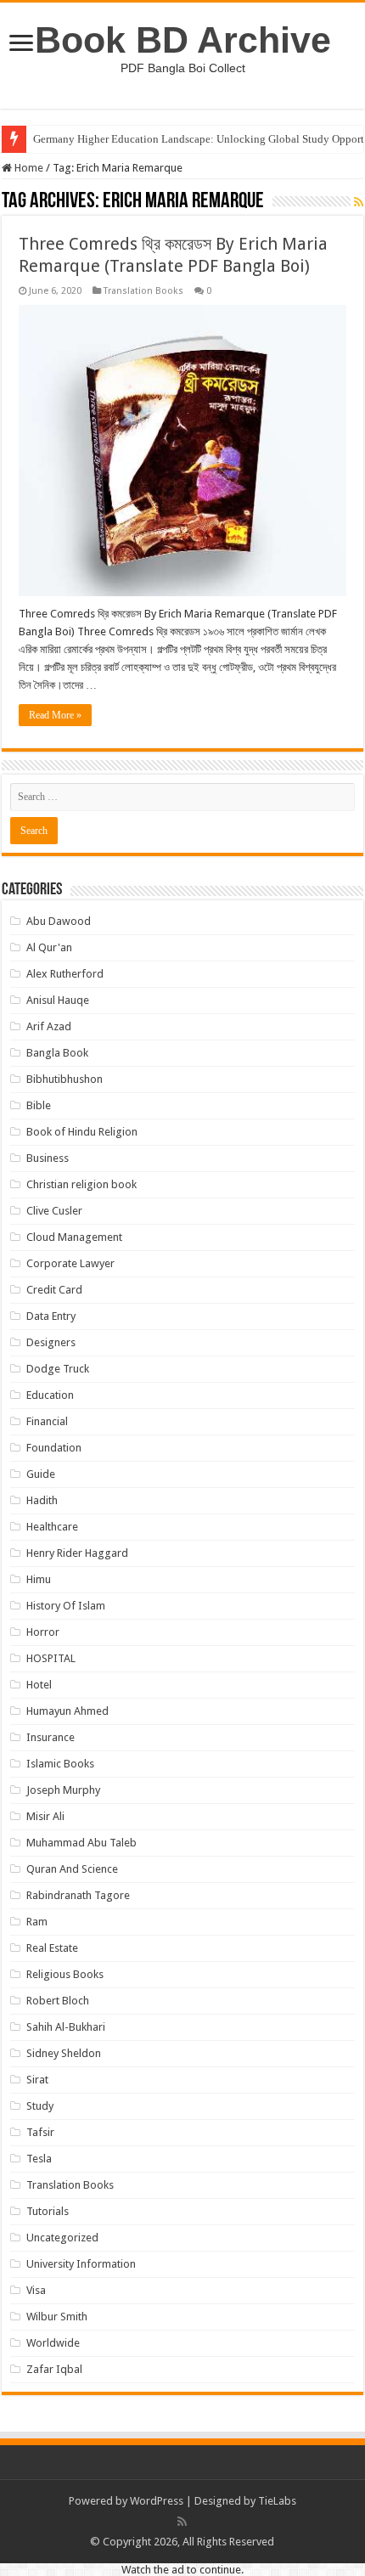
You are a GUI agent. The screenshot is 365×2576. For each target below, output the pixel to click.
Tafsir (40, 2132)
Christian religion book (81, 1184)
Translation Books (143, 291)
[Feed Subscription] (359, 202)
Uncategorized (62, 2238)
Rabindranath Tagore (78, 1895)
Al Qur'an (49, 947)
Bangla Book (57, 1053)
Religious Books (65, 1974)
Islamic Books (60, 1764)
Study (40, 2106)
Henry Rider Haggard (77, 1553)
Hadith (42, 1500)
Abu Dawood (59, 921)
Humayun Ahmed (67, 1711)
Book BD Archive (183, 40)
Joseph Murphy (63, 1790)
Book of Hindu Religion (82, 1132)
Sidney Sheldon (64, 2053)
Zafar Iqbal (54, 2369)
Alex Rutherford (65, 974)
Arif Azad (49, 1026)
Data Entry (51, 1316)
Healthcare (52, 1527)
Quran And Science (72, 1869)
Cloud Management (74, 1237)
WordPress (157, 2501)
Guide (41, 1474)
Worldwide (53, 2343)
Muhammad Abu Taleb (81, 1843)
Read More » (55, 715)
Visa (36, 2290)
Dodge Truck (58, 1369)
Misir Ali (45, 1816)
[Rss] (182, 2522)
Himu (39, 1579)
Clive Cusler (54, 1211)
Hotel (39, 1685)
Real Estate (52, 1948)
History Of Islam (66, 1606)
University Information (81, 2264)
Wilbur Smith (57, 2317)
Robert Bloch (58, 2001)
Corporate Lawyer (70, 1263)
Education (50, 1395)
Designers (51, 1342)
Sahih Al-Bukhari (66, 2027)
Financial (47, 1421)
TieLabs (277, 2501)
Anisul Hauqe (58, 1000)
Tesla (39, 2159)
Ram (37, 1922)
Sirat (37, 2080)
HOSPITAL (51, 1658)
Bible (39, 1105)
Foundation (54, 1448)
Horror (43, 1632)
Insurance (51, 1737)
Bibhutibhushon (65, 1079)
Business (48, 1158)
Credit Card (54, 1290)
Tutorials (48, 2211)
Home (28, 168)
